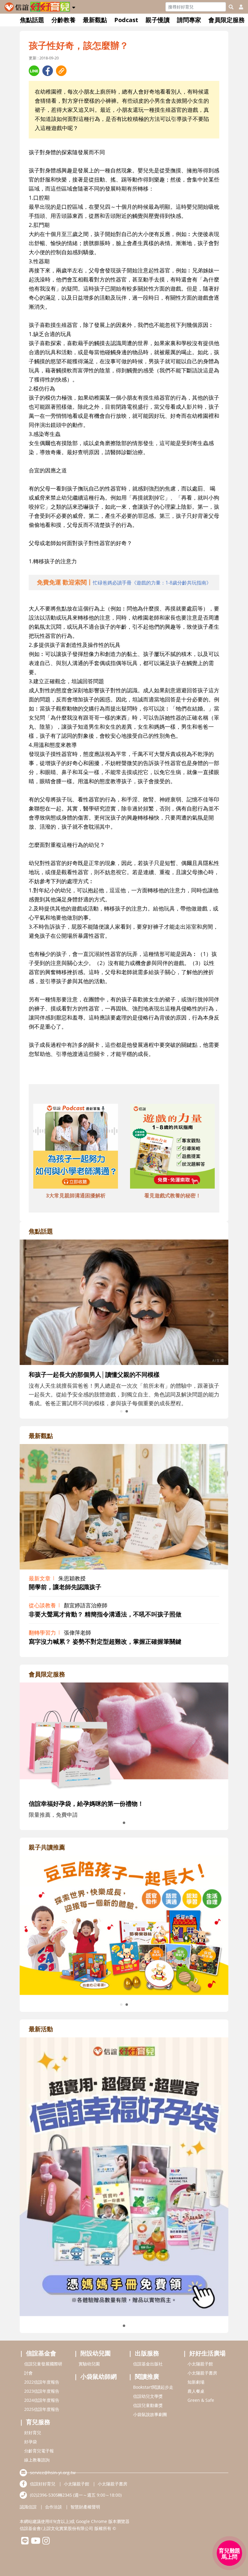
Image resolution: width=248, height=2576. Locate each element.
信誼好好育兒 (43, 2484)
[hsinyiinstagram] (46, 2542)
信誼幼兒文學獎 (148, 2396)
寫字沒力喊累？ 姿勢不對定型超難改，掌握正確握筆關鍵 (105, 1641)
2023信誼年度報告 (42, 2391)
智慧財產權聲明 (85, 2507)
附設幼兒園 (96, 2353)
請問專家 (189, 20)
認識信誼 (28, 2507)
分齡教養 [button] (64, 20)
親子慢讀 (158, 20)
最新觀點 (95, 20)
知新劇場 (196, 2382)
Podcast (126, 20)
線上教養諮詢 (37, 2460)
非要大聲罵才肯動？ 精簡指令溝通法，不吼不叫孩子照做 (105, 1614)
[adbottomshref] (76, 1147)
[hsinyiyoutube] (36, 2542)
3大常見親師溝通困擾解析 (76, 1195)
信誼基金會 (41, 2353)
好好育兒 (33, 2433)
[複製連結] (61, 71)
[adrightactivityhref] (124, 2176)
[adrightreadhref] (124, 1925)
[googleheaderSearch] (231, 7)
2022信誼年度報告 (42, 2382)
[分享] (34, 71)
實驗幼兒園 (89, 2364)
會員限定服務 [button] (227, 20)
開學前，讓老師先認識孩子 (65, 1587)
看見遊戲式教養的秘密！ (173, 1195)
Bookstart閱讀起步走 (153, 2387)
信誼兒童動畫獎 (148, 2405)
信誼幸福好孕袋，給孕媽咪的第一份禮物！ (86, 1804)
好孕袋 (31, 2442)
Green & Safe (201, 2400)
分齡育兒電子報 (39, 2451)
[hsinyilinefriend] (25, 2542)
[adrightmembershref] (124, 1738)
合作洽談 (54, 2507)
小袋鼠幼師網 (99, 2376)
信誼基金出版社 (148, 2364)
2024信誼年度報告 (42, 2400)
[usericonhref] (239, 7)
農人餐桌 (196, 2391)
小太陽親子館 (200, 2364)
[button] (74, 6)
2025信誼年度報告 (42, 2409)
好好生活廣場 (207, 2353)
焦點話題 (32, 20)
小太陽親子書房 (202, 2373)
